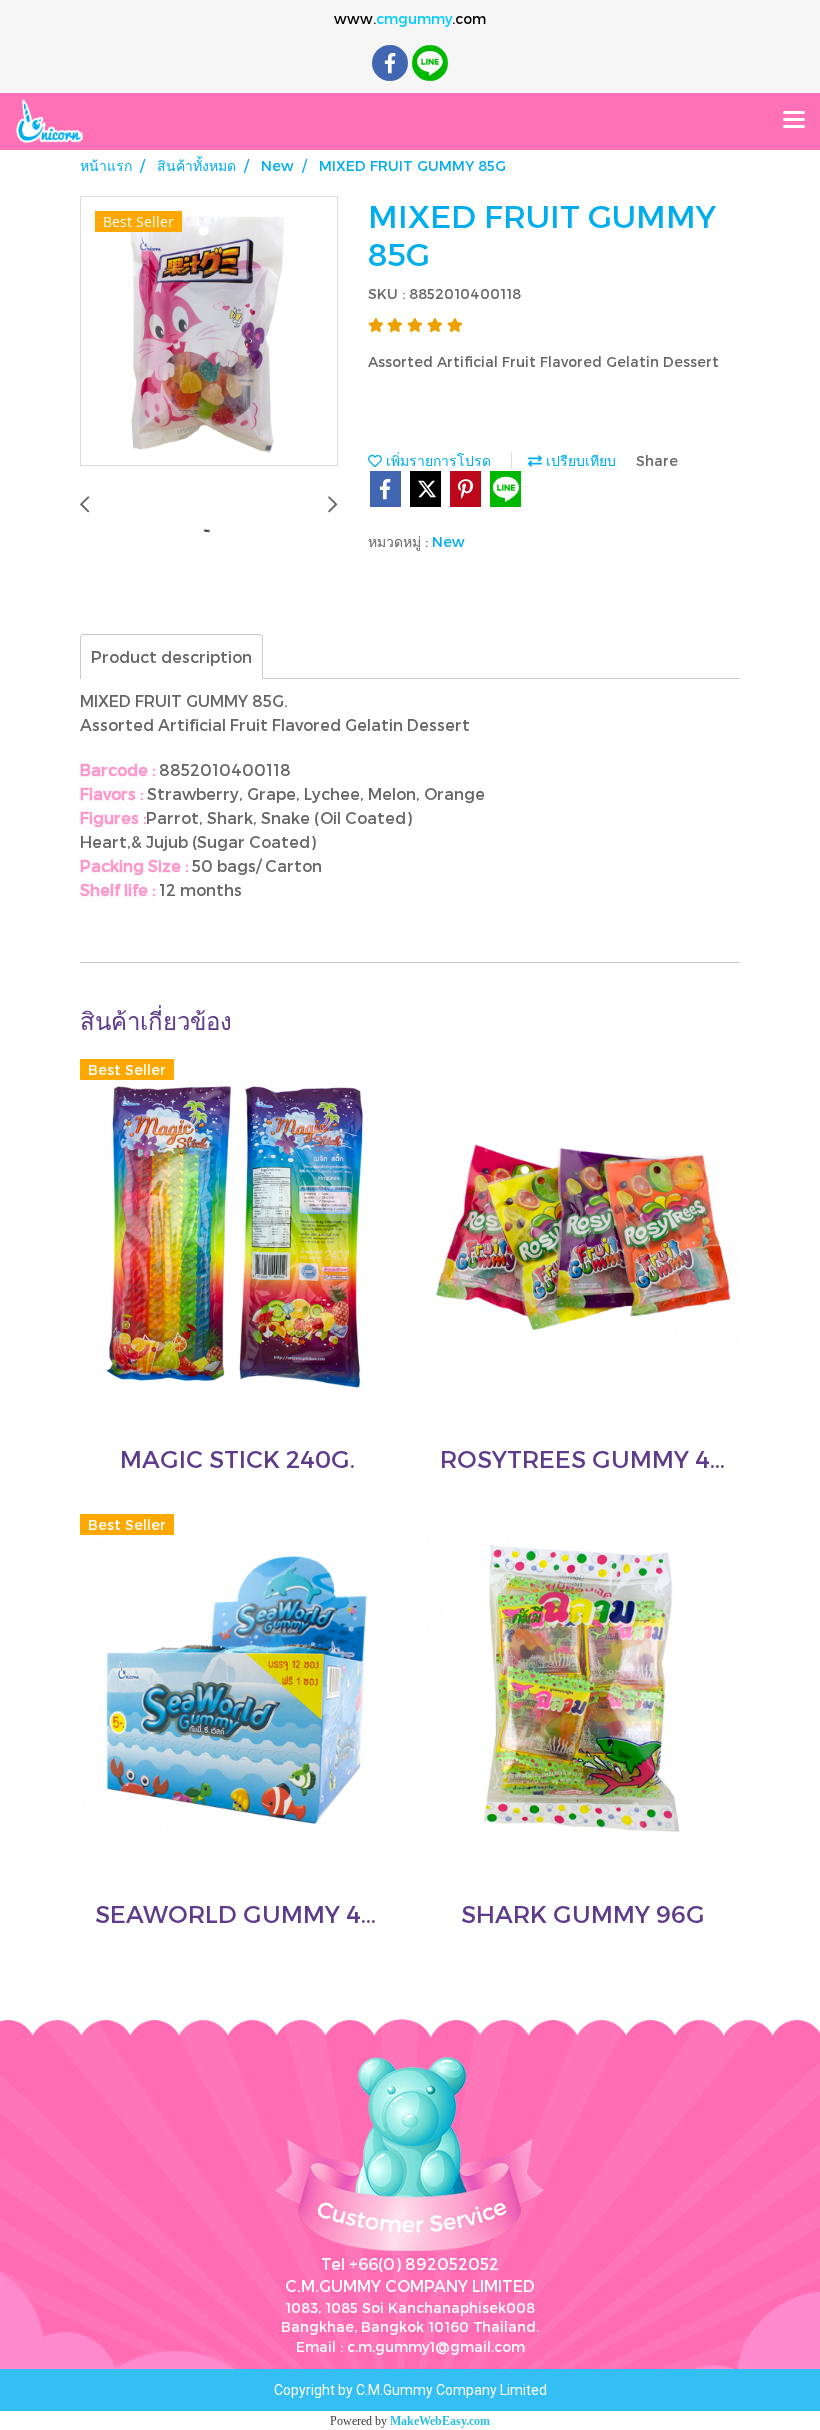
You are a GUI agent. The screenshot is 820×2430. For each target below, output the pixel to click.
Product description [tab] (171, 656)
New (448, 541)
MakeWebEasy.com (440, 2421)
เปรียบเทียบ (579, 460)
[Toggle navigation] (794, 121)
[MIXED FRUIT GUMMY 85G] (209, 332)
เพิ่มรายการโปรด (436, 460)
